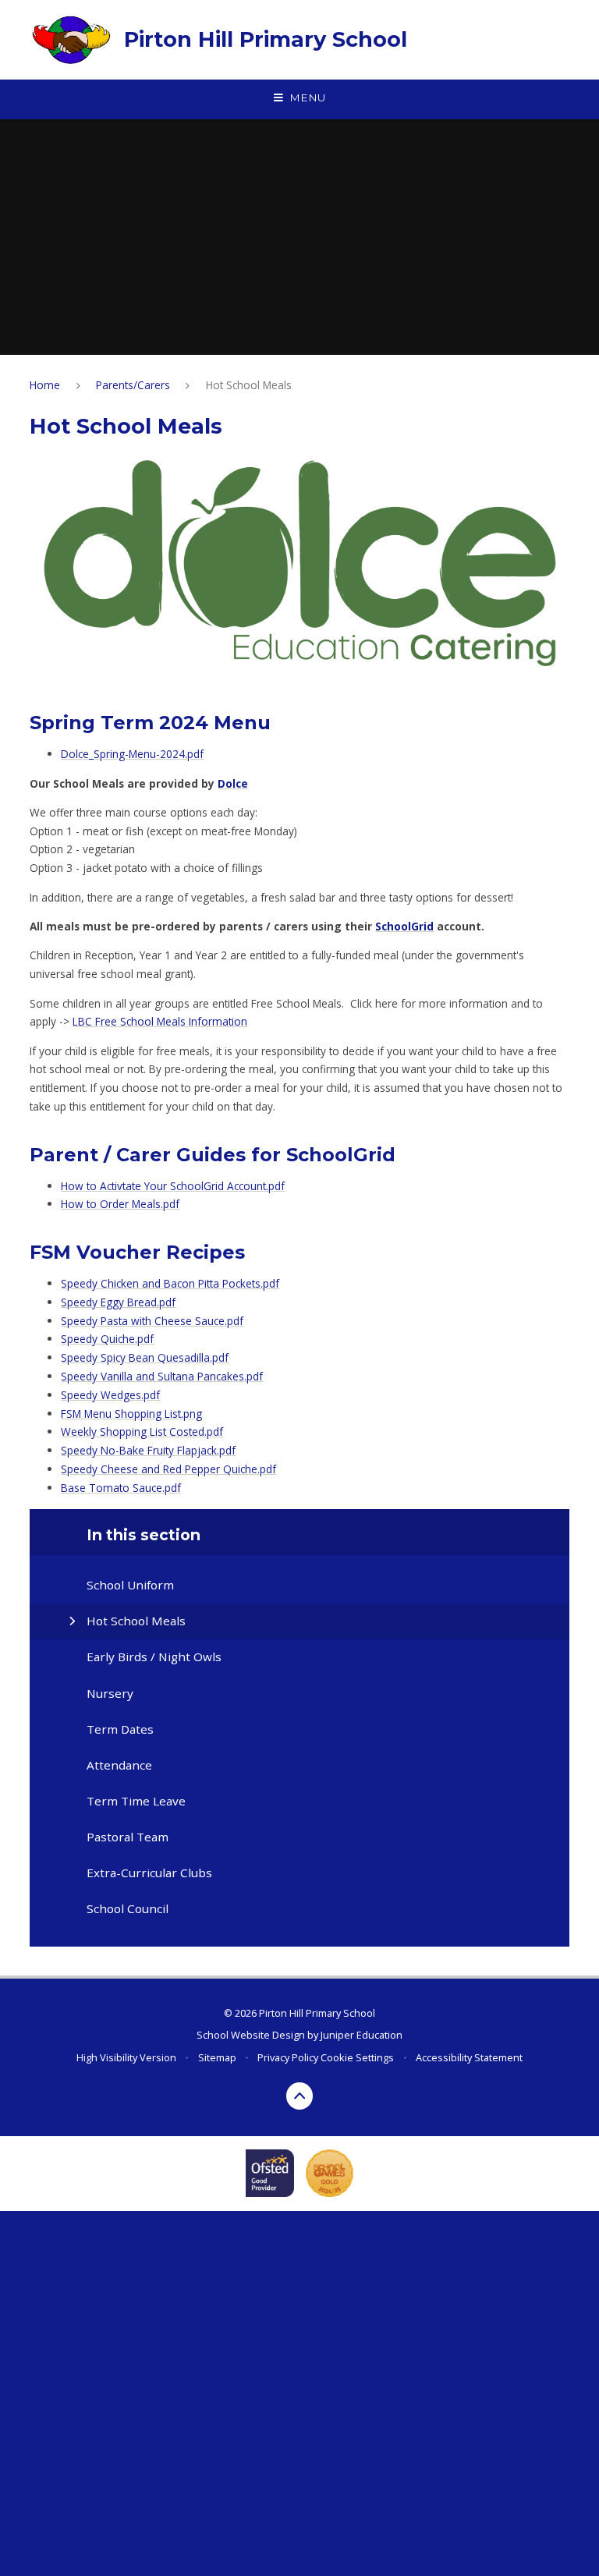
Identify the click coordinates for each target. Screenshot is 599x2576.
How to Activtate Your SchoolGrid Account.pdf (173, 1186)
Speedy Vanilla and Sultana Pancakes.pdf (162, 1376)
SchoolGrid (404, 926)
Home (45, 385)
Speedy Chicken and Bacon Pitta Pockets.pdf (170, 1283)
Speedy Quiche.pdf (107, 1339)
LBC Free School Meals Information (160, 1021)
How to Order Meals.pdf (120, 1204)
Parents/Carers (133, 385)
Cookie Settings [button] (357, 2057)
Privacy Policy (288, 2057)
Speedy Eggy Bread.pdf (118, 1302)
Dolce (233, 783)
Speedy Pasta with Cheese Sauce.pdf (152, 1321)
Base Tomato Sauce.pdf (121, 1488)
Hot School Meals (249, 385)
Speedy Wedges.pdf (110, 1395)
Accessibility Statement (469, 2057)
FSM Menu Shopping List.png (131, 1414)
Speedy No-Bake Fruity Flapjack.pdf (148, 1450)
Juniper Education (362, 2035)
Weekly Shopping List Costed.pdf (142, 1432)
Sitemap (217, 2057)
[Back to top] (300, 2096)
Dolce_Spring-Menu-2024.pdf (132, 754)
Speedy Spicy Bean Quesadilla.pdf (145, 1357)
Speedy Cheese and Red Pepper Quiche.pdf (168, 1469)
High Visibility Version (126, 2057)
